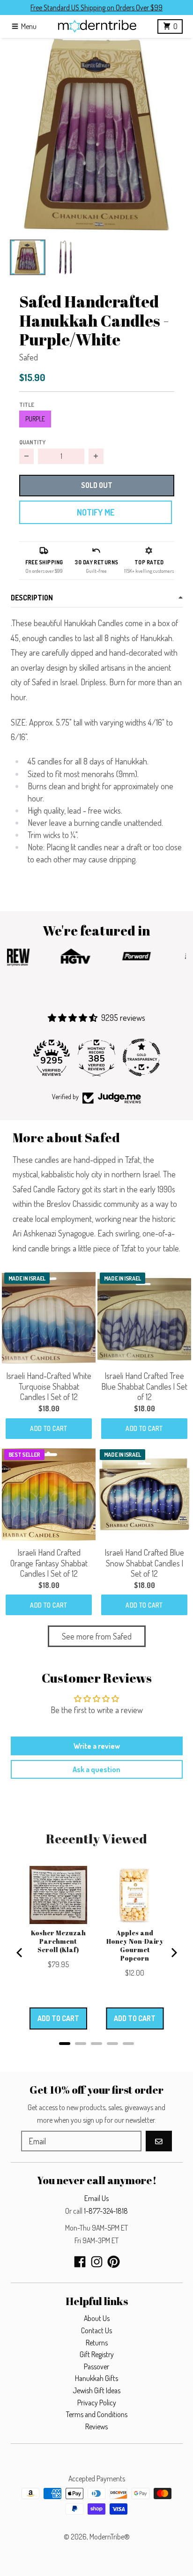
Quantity (32, 442)
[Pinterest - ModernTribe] (114, 2262)
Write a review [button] (97, 1746)
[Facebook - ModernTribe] (80, 2262)
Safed (29, 357)
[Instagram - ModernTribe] (97, 2262)
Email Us (96, 2198)
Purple (35, 419)
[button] (96, 135)
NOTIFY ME (96, 512)
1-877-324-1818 (106, 2211)
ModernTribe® (110, 2537)
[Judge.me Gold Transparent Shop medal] (141, 1057)
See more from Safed (97, 1636)
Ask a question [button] (96, 1769)
